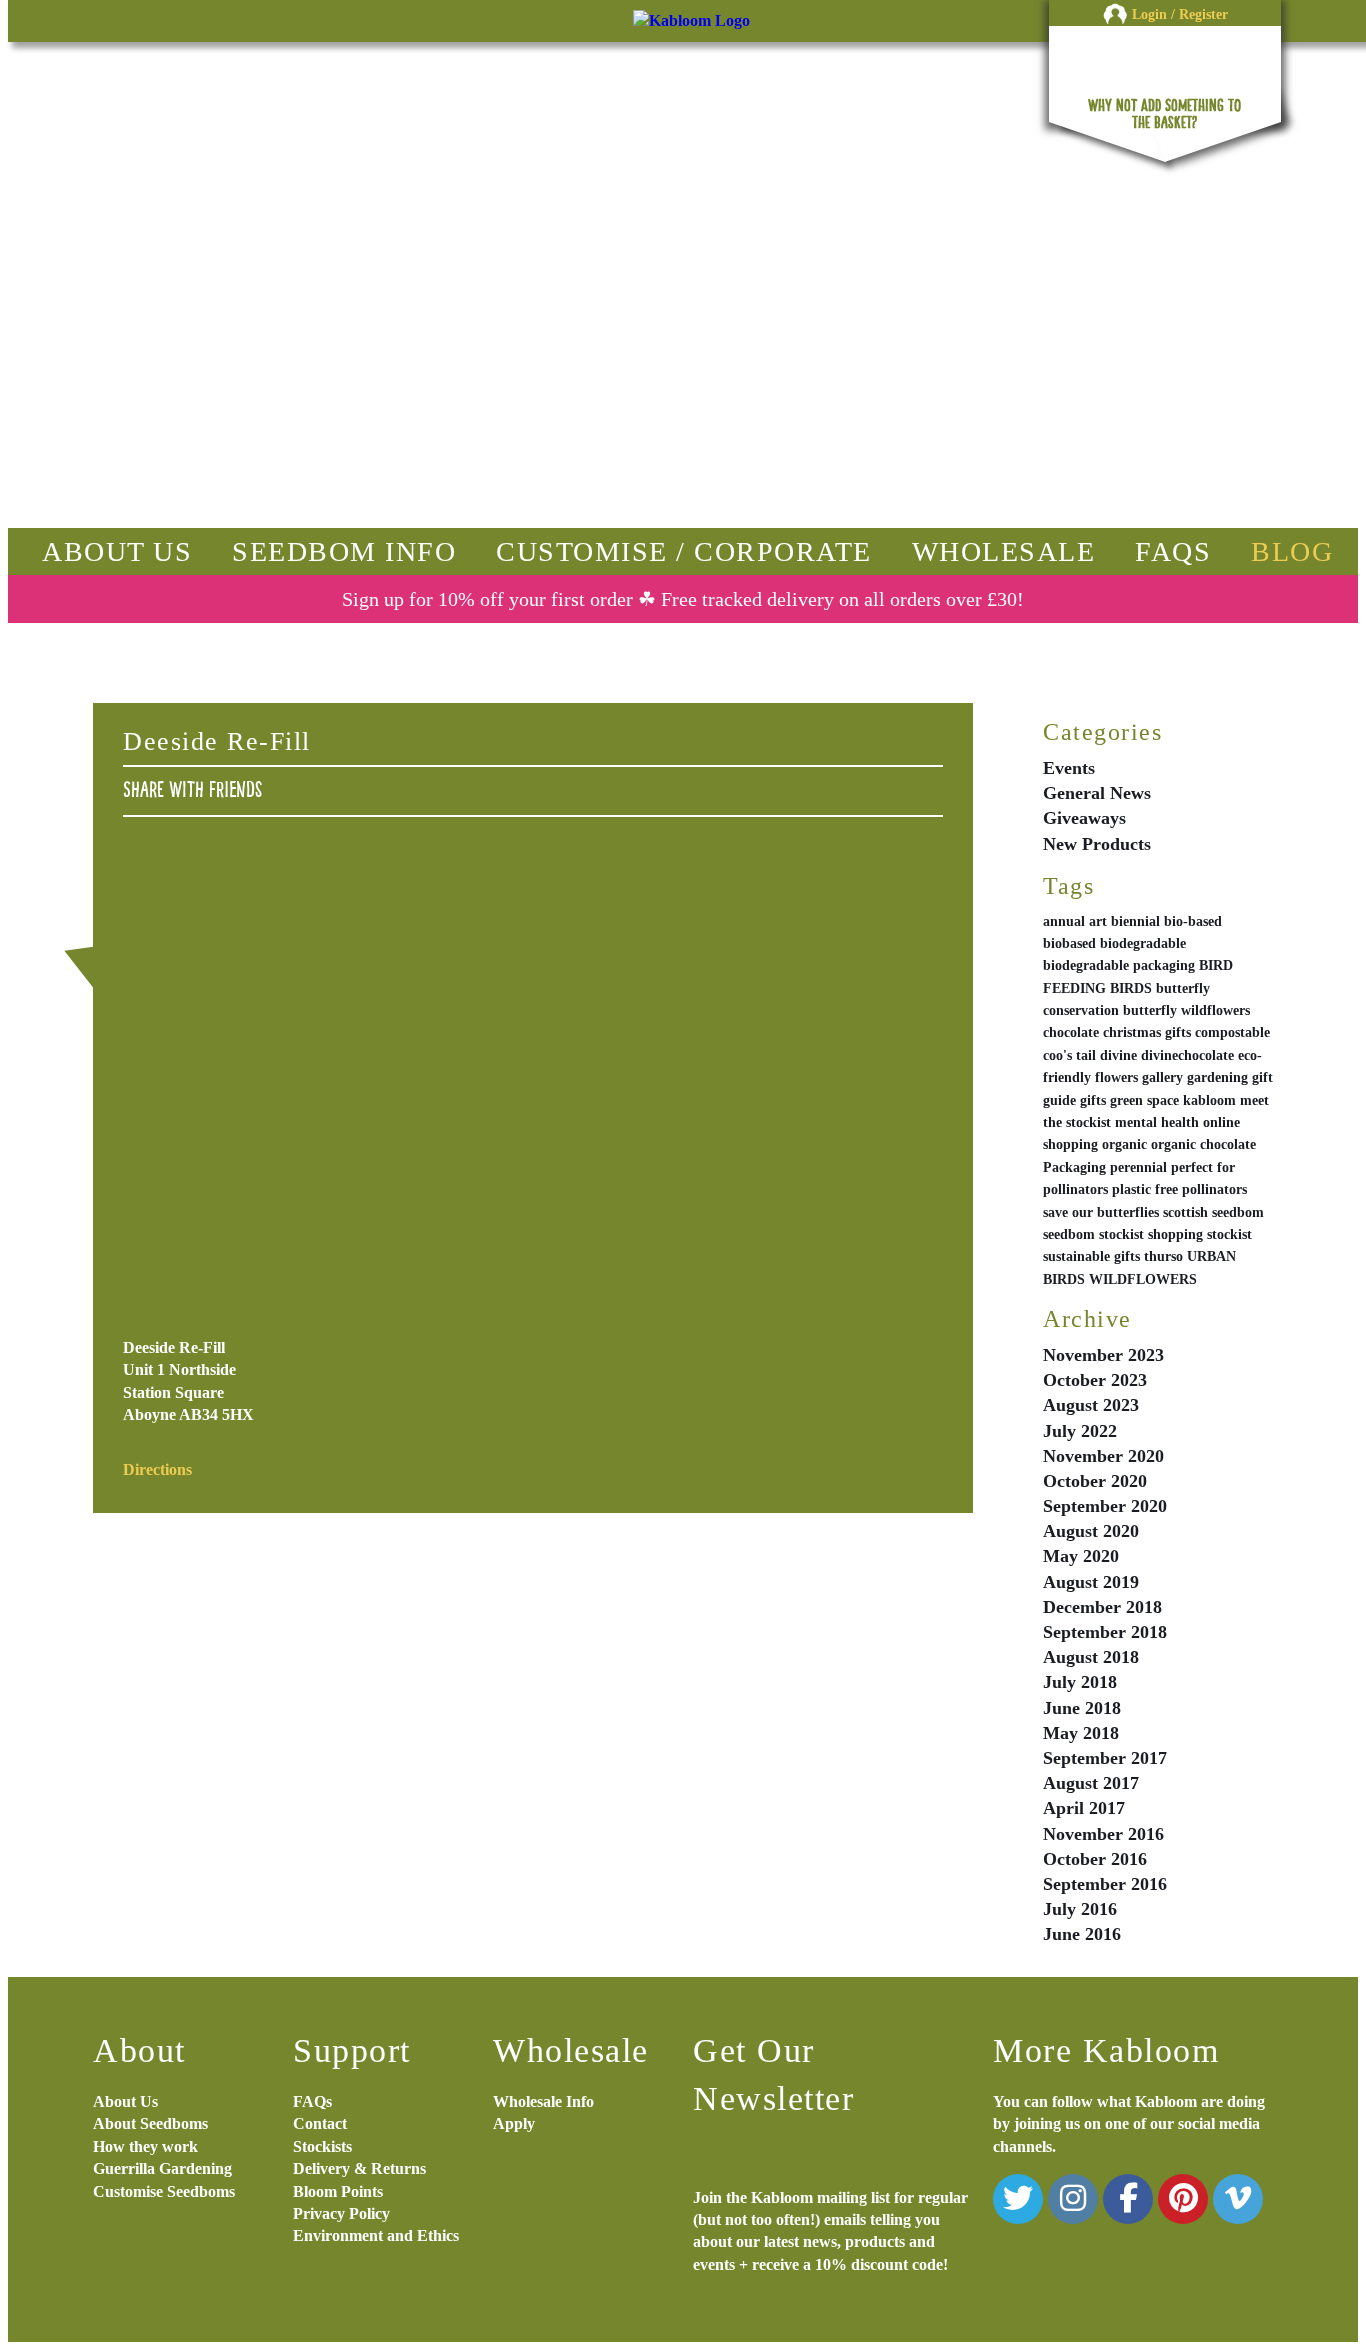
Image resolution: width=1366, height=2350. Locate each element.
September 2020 (1105, 1506)
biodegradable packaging (1119, 965)
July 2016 (1080, 1909)
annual (1064, 921)
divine (1118, 1055)
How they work (145, 2146)
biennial (1135, 921)
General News (1097, 793)
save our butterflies (1101, 1212)
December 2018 (1102, 1607)
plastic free (1145, 1189)
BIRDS (1131, 988)
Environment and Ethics (376, 2235)
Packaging (1074, 1167)
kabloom (1209, 1100)
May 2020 (1081, 1556)
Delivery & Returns (359, 2168)
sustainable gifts (1091, 1256)
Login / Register (1180, 14)
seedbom (1238, 1212)
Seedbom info (344, 551)
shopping (1175, 1234)
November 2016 (1103, 1834)
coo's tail (1069, 1055)
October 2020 (1095, 1481)
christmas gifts (1147, 1032)
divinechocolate (1187, 1055)
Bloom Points (338, 2191)
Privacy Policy (341, 2213)
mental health (1157, 1122)
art (1098, 921)
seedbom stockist (1093, 1234)
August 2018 (1091, 1657)
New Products (1097, 844)
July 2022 (1080, 1431)
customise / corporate (684, 551)
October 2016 (1095, 1859)
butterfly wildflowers (1186, 1010)
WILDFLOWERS (1143, 1279)
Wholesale (1004, 551)
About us (117, 551)
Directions (157, 1469)
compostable (1232, 1032)
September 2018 (1105, 1632)
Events (1069, 768)
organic (1124, 1144)
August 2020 (1091, 1531)
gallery (1162, 1077)
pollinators (1214, 1189)
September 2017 (1105, 1758)
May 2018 (1081, 1733)
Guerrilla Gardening (162, 2168)
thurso (1163, 1256)
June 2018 (1082, 1708)
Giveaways (1084, 818)
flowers (1116, 1077)
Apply (514, 2123)
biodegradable (1143, 943)
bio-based (1193, 921)
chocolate (1071, 1032)
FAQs (1173, 551)
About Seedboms (150, 2123)
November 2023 (1103, 1355)
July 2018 (1080, 1682)
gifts (1093, 1100)
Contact (320, 2123)
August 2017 (1091, 1783)
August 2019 (1091, 1582)
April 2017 (1084, 1808)
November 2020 (1103, 1456)
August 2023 (1091, 1405)
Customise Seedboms (164, 2191)
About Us (125, 2101)
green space (1144, 1100)
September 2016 (1105, 1884)
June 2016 (1082, 1934)
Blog (1292, 551)
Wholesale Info (543, 2101)
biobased (1069, 943)
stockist (1229, 1234)
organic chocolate (1203, 1144)
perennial (1138, 1167)
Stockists (322, 2146)
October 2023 (1095, 1380)
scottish (1185, 1212)
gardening (1217, 1077)
